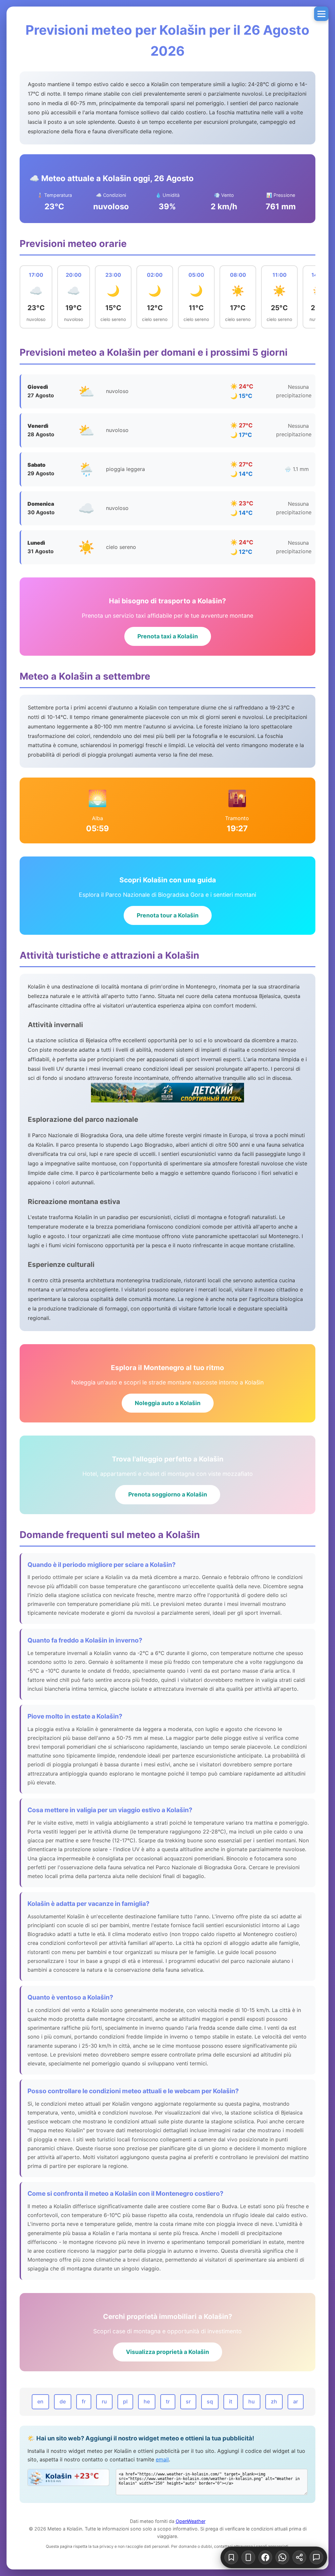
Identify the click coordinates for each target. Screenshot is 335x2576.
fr (84, 2401)
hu (252, 2401)
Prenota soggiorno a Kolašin (168, 1494)
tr (168, 2401)
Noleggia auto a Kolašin (168, 1403)
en (40, 2401)
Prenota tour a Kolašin (168, 915)
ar (296, 2401)
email (162, 2459)
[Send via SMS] (316, 2557)
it (231, 2401)
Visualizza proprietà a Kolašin (167, 2352)
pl (125, 2401)
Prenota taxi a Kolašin (168, 636)
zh (274, 2401)
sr (188, 2401)
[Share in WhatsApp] (282, 2557)
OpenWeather (191, 2521)
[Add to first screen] (248, 2557)
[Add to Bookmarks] (231, 2557)
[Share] (299, 2557)
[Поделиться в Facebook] (265, 2557)
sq (210, 2401)
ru (104, 2401)
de (63, 2401)
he (147, 2401)
